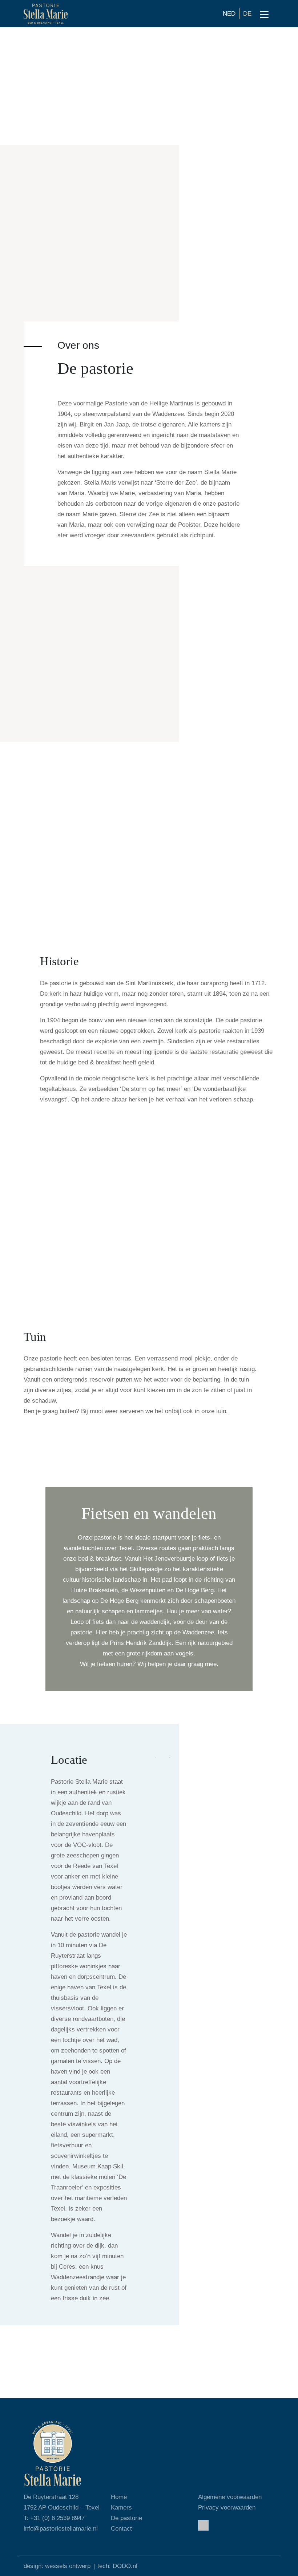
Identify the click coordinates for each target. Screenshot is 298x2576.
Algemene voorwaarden (230, 2497)
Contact (121, 2529)
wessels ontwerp (68, 2566)
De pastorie (126, 2518)
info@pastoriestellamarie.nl (61, 2529)
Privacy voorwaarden (227, 2508)
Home (119, 2497)
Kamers (121, 2508)
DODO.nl (125, 2566)
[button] (156, 1757)
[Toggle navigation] (264, 15)
